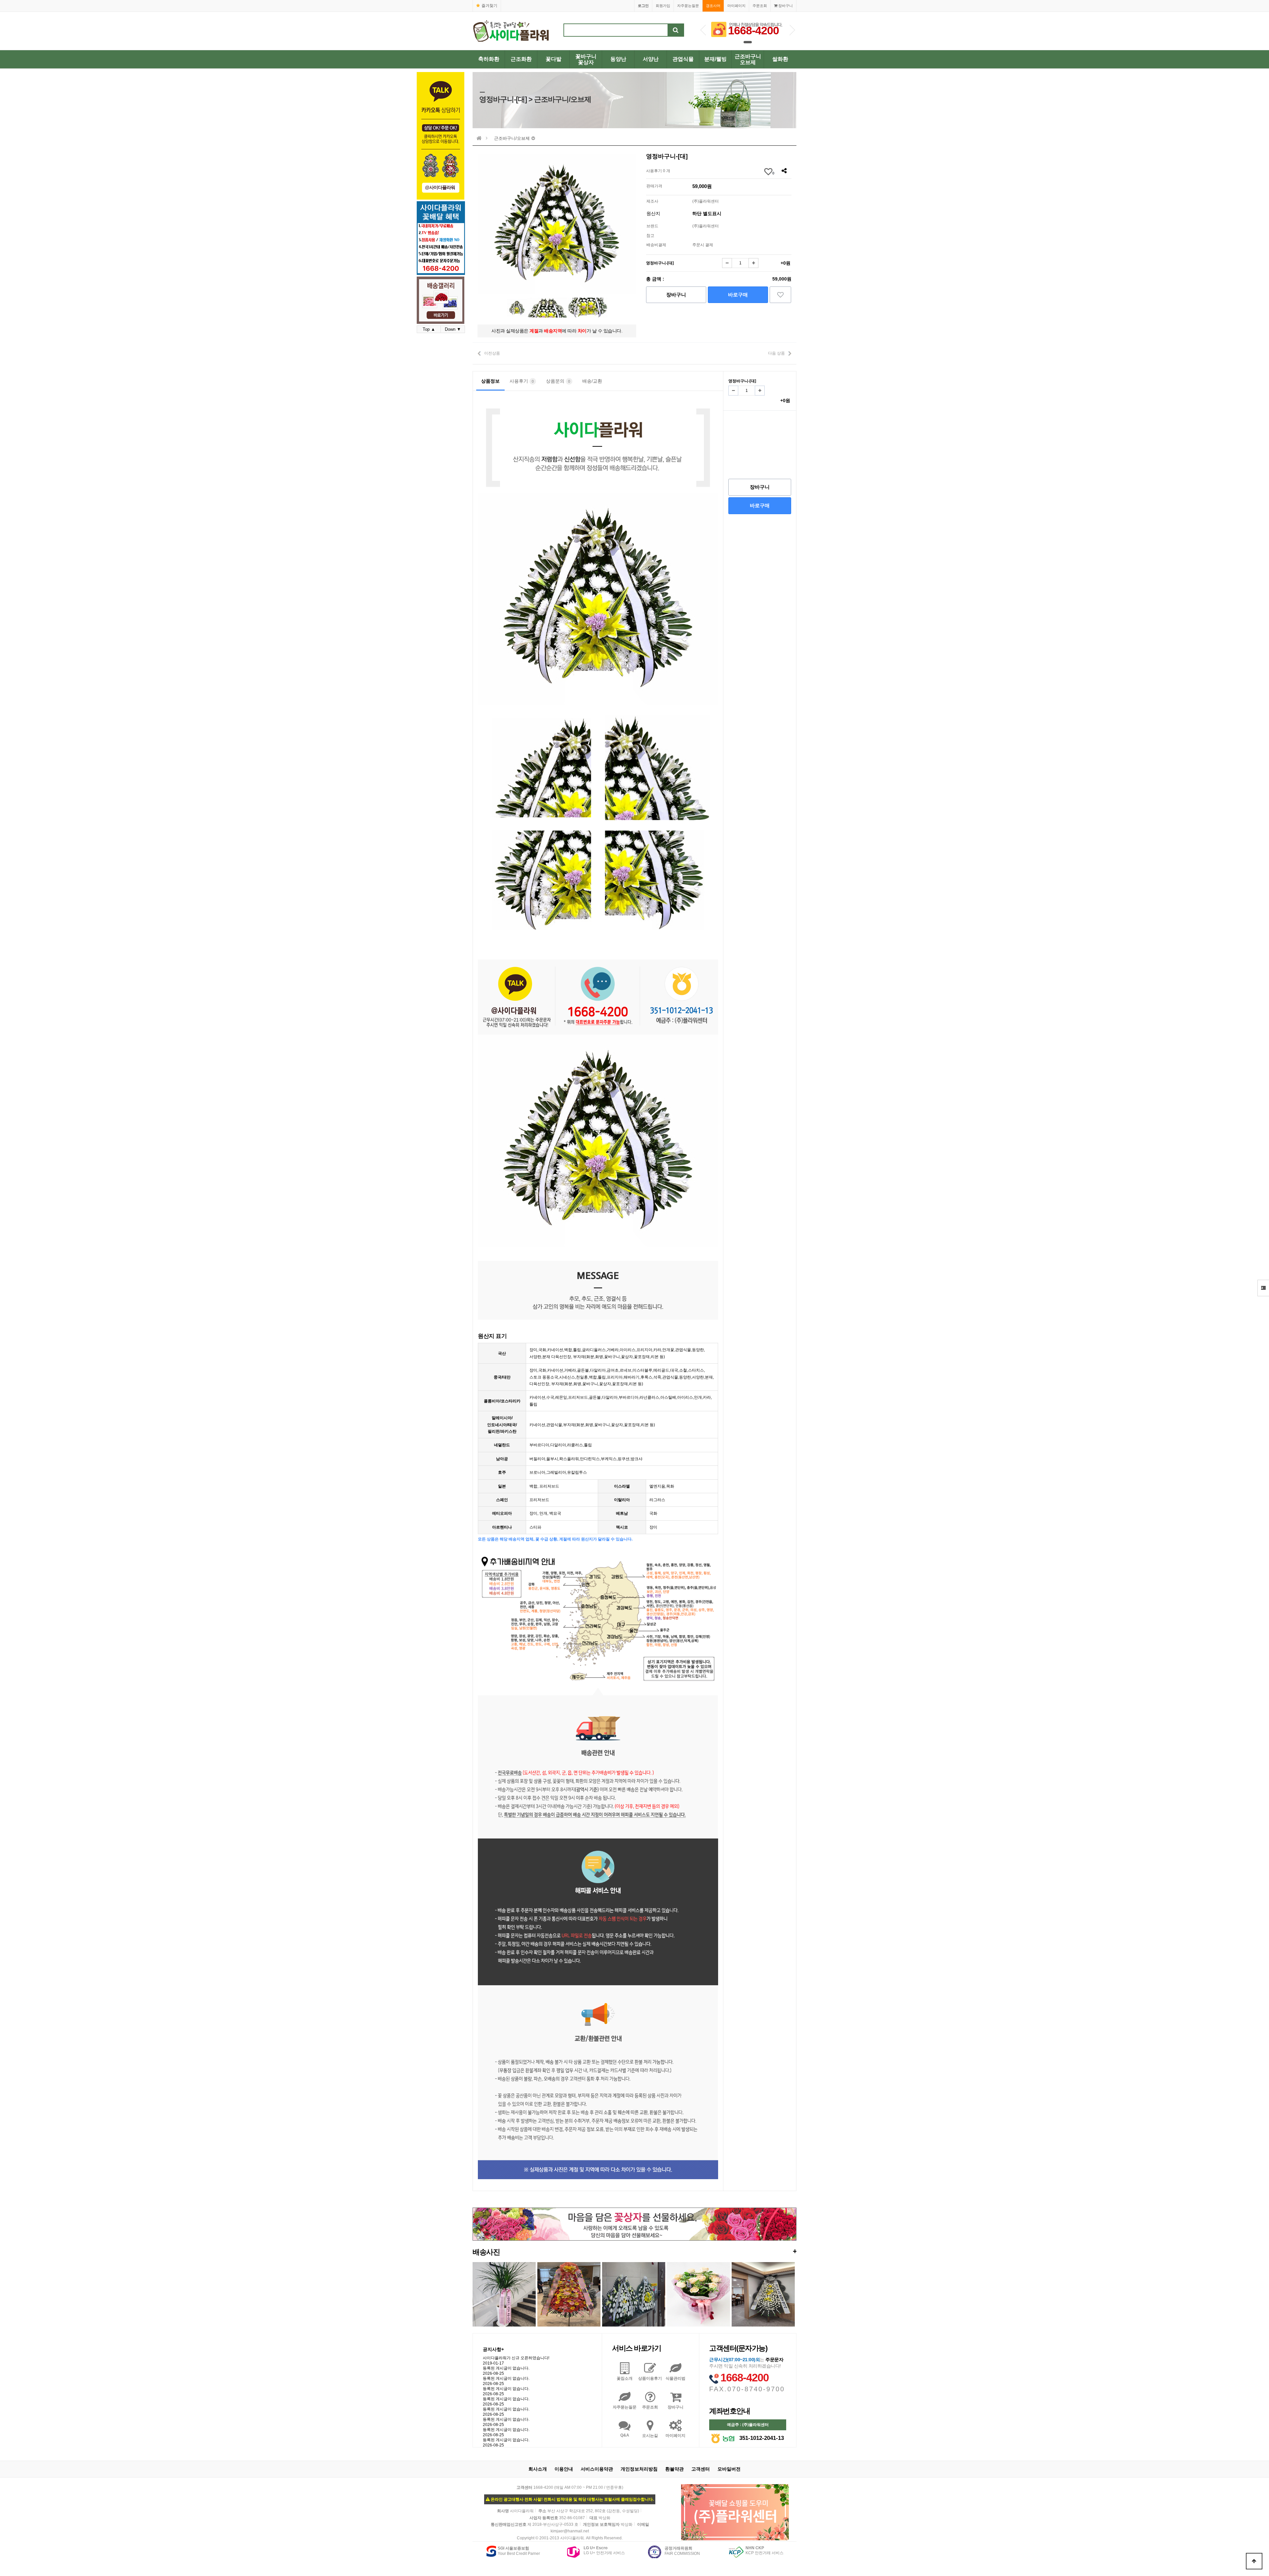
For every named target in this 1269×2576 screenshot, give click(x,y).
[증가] (753, 263)
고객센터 (701, 2469)
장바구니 (785, 6)
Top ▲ (429, 329)
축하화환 (489, 59)
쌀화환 (780, 59)
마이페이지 (736, 6)
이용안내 (564, 2469)
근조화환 (521, 59)
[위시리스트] (780, 295)
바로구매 (738, 295)
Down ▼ (453, 329)
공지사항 (493, 2349)
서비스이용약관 (597, 2469)
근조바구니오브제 (748, 59)
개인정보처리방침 (639, 2469)
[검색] (676, 30)
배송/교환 (592, 381)
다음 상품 (776, 353)
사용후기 (522, 381)
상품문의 (558, 381)
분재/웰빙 (715, 59)
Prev (703, 30)
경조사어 (713, 6)
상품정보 (490, 381)
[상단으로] (1254, 2561)
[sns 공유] (784, 171)
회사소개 (538, 2469)
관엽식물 (683, 59)
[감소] (727, 263)
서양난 (651, 59)
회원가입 (663, 6)
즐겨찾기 (489, 6)
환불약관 (674, 2469)
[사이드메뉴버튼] (1263, 1288)
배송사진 (634, 2252)
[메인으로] (479, 138)
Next (792, 30)
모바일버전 (729, 2469)
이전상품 (492, 353)
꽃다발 (554, 59)
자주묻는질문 (688, 6)
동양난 (618, 59)
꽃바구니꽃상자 (586, 59)
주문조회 (760, 6)
